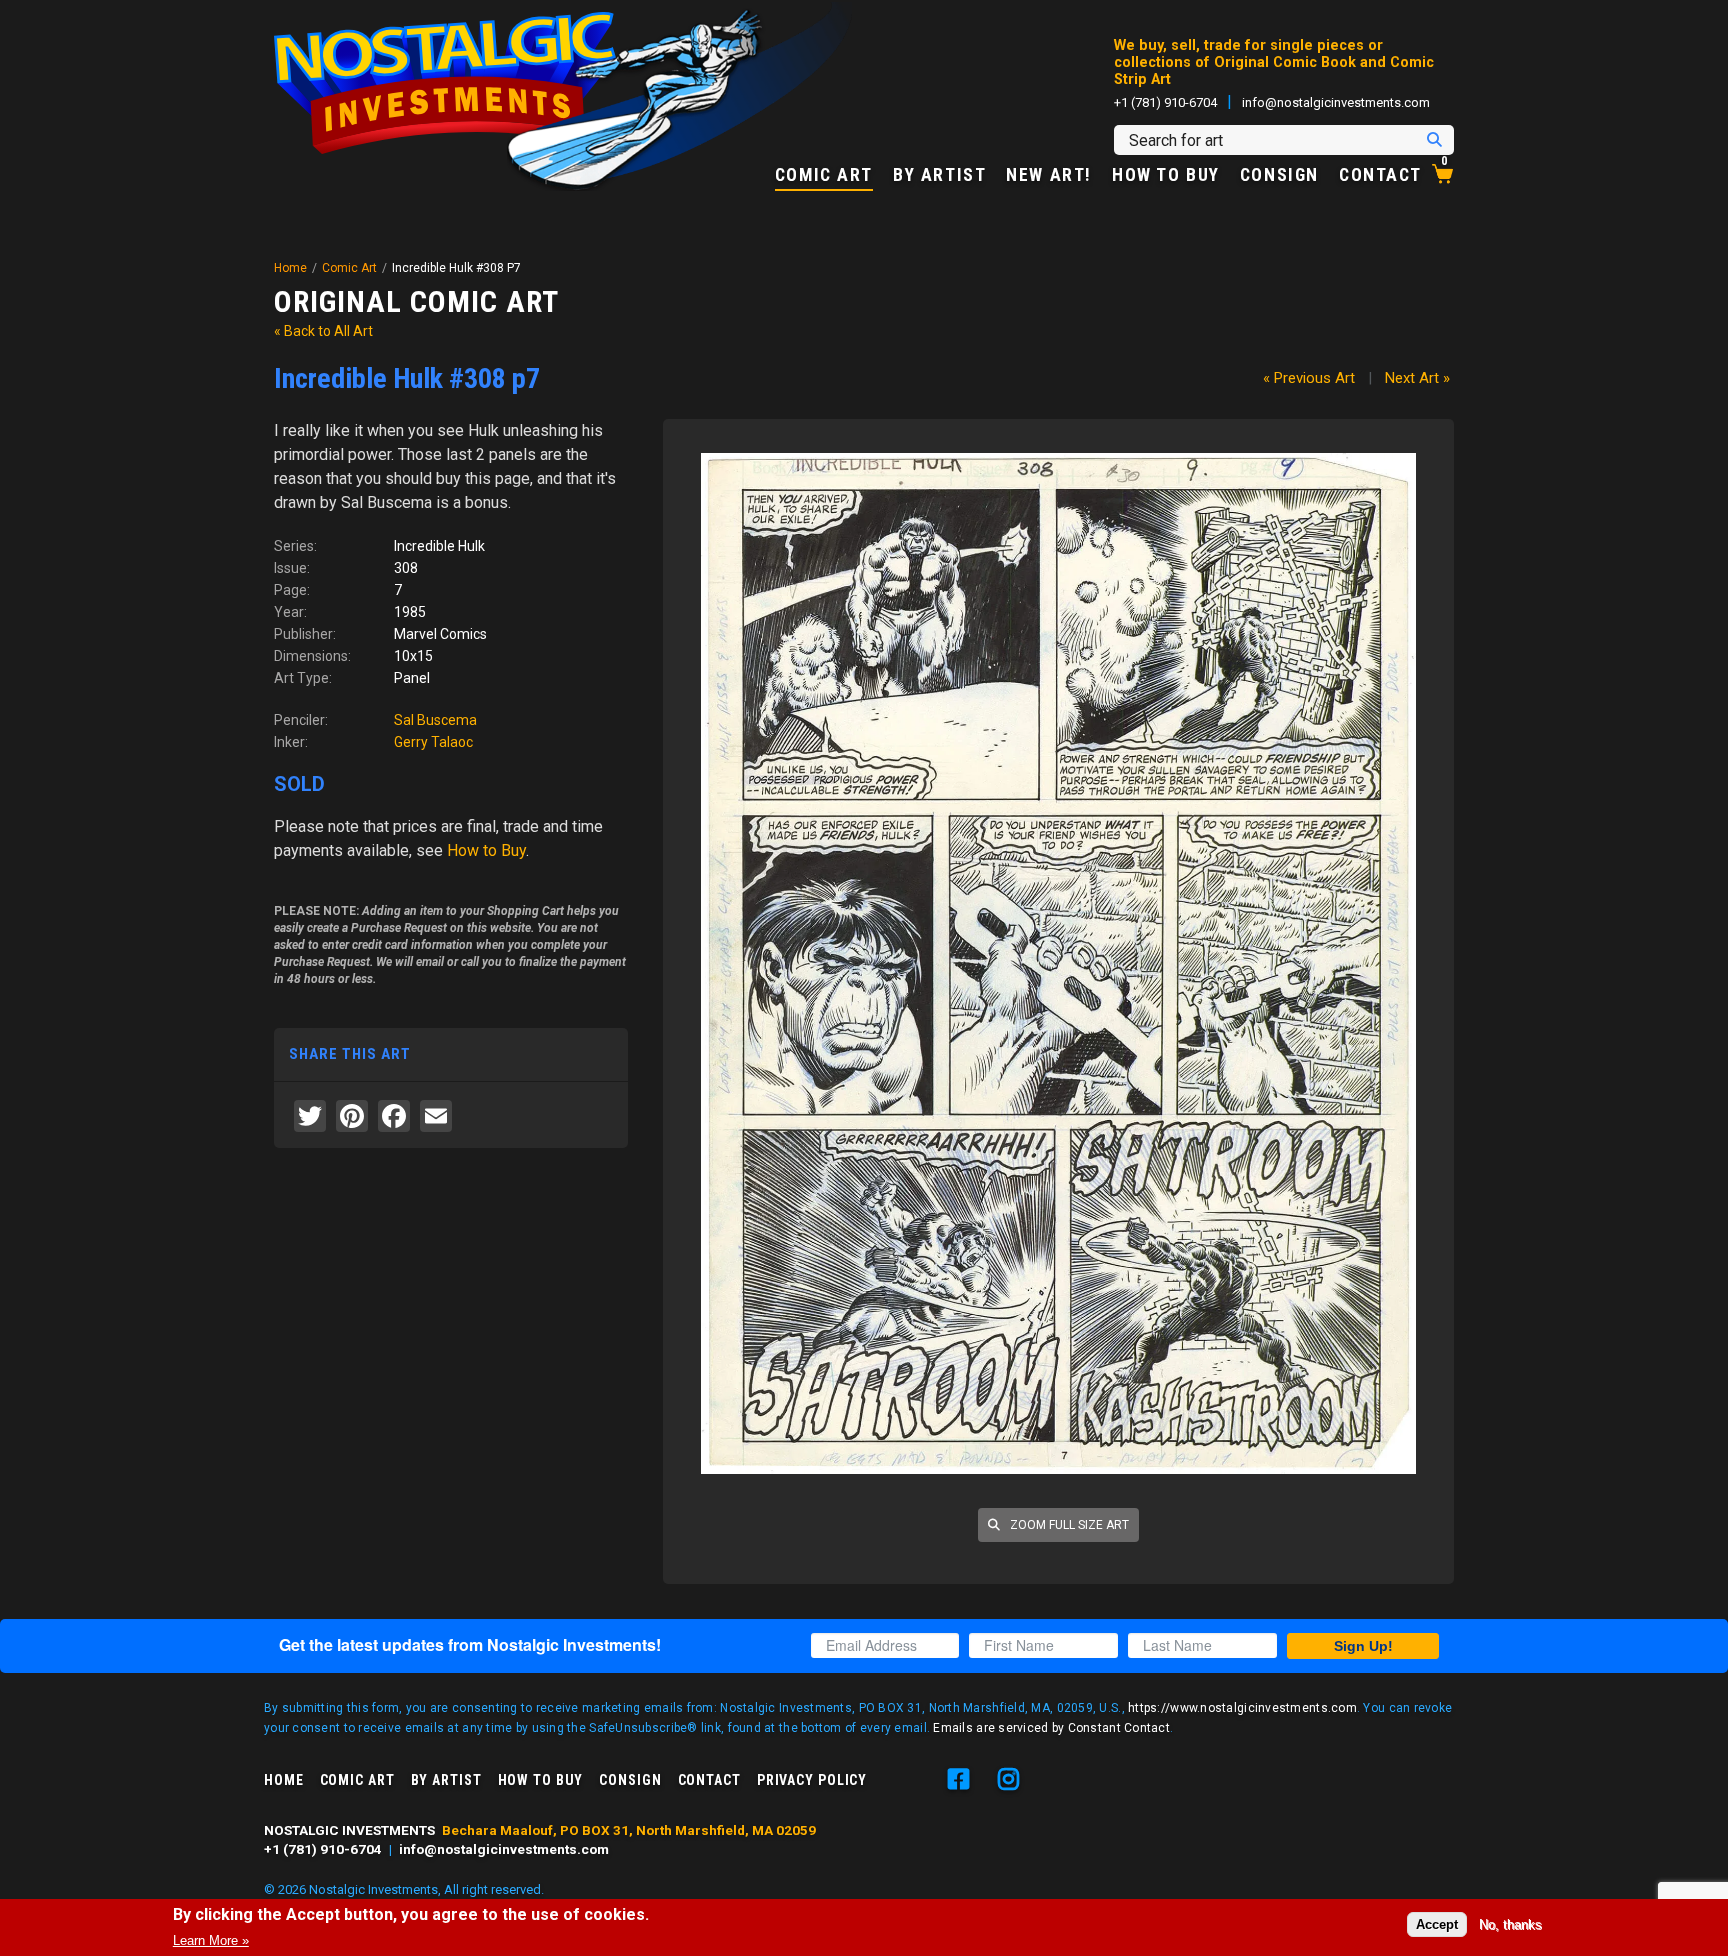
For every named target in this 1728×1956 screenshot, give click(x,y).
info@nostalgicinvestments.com (1336, 102)
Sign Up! (1363, 1646)
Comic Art (824, 176)
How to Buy (1166, 176)
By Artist (939, 176)
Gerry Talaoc (433, 742)
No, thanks (1510, 1924)
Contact (1380, 176)
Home (290, 268)
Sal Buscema (435, 720)
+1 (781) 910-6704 (1165, 102)
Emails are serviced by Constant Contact (1051, 1728)
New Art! (1049, 176)
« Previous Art (1309, 378)
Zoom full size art (1068, 1525)
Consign (1279, 176)
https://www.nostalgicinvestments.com (1242, 1708)
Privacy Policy (812, 1780)
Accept (1437, 1924)
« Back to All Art (323, 331)
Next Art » (1417, 378)
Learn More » (211, 1939)
